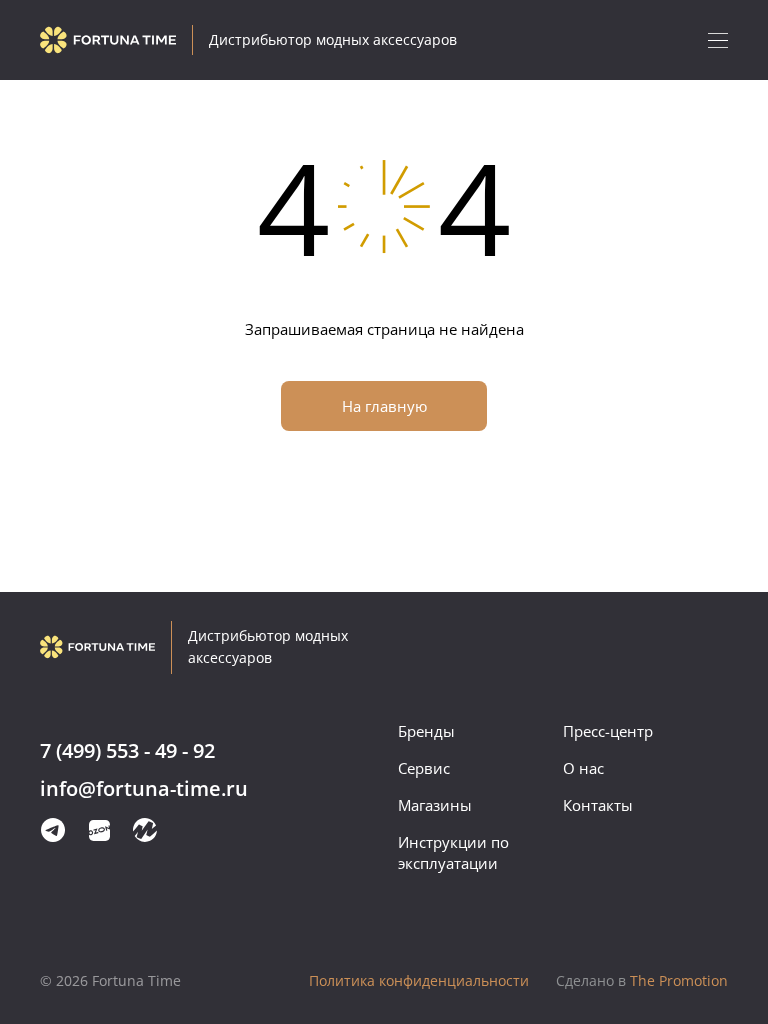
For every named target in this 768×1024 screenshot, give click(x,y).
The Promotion (642, 980)
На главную (384, 406)
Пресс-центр (608, 731)
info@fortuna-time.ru (144, 789)
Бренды (426, 731)
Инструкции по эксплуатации (453, 852)
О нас (583, 768)
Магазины (435, 805)
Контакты (598, 805)
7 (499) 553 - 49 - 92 (127, 751)
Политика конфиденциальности (419, 980)
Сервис (424, 768)
